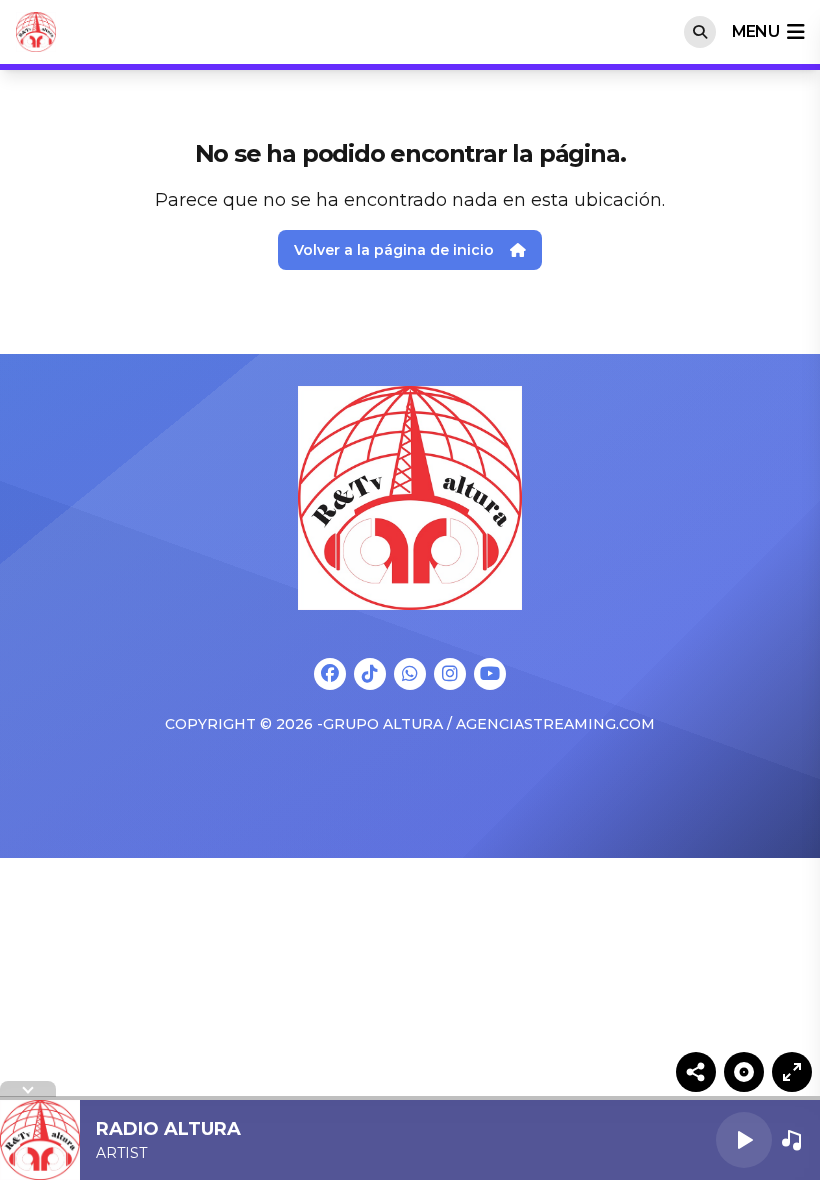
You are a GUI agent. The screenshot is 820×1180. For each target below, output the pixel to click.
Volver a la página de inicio (394, 250)
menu (755, 31)
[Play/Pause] (744, 1140)
